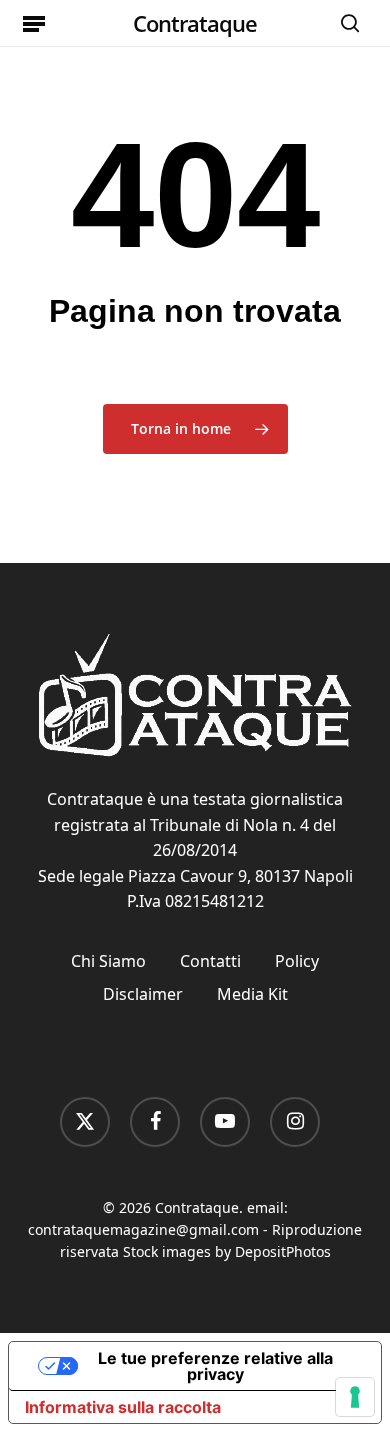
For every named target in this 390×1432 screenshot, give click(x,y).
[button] (34, 23)
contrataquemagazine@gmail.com (143, 1229)
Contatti (210, 961)
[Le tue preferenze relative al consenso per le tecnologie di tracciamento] (355, 1397)
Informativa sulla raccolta (123, 1407)
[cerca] (345, 23)
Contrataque (195, 23)
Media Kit (252, 994)
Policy (297, 961)
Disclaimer (143, 994)
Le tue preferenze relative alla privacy (215, 1366)
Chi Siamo (108, 961)
